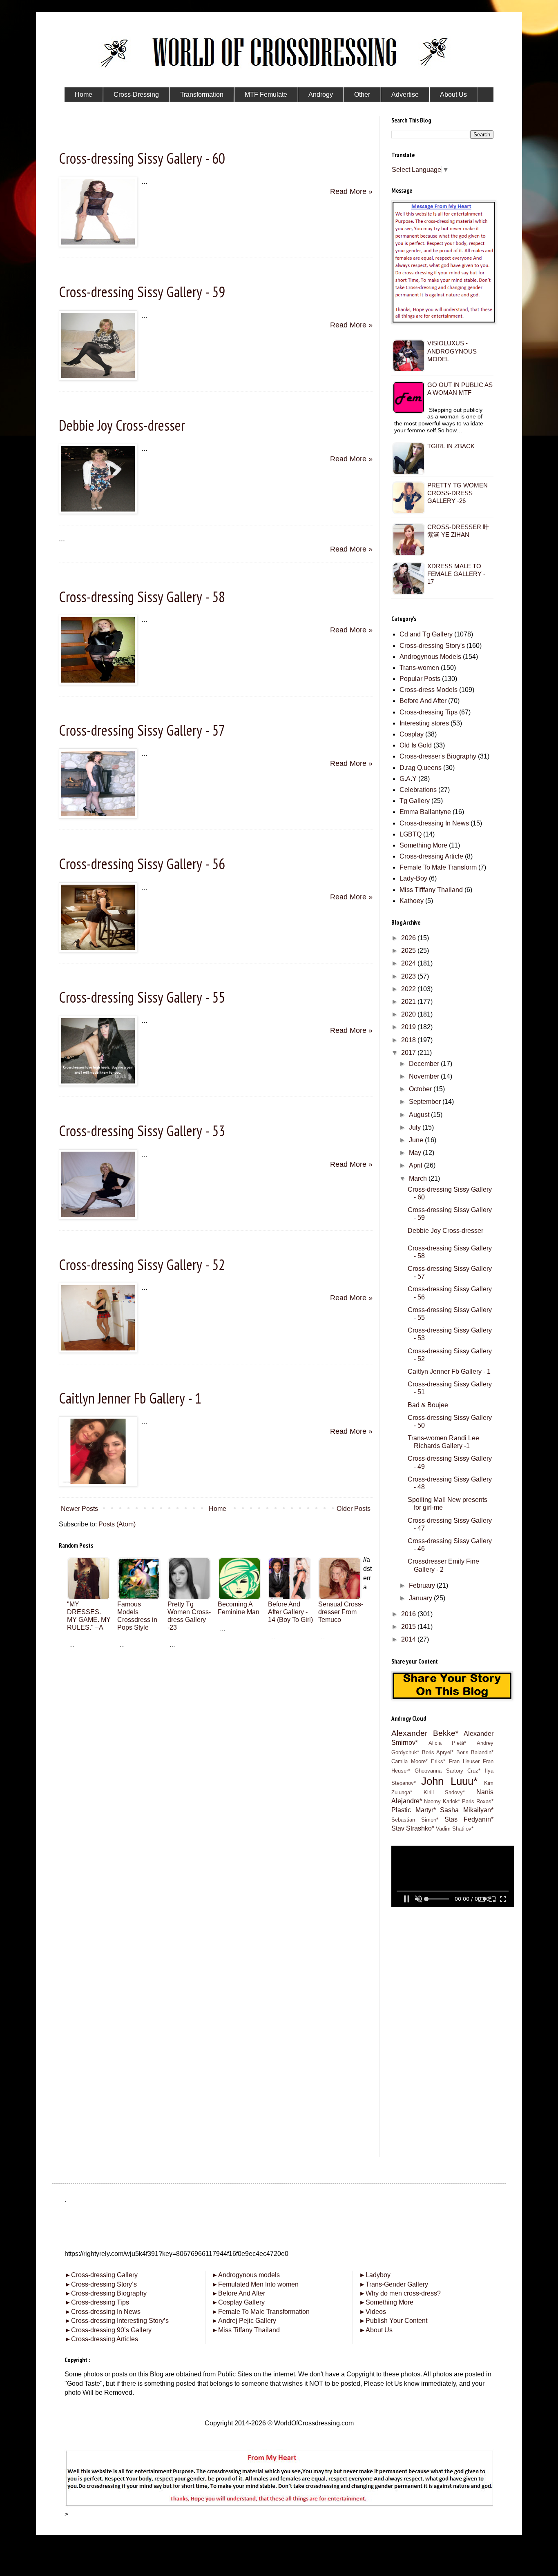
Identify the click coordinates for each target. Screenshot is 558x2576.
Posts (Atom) (117, 1524)
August (420, 1115)
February (423, 1585)
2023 (409, 976)
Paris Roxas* (478, 1801)
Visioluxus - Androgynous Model (452, 351)
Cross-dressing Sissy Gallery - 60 (142, 158)
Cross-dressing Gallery (101, 2275)
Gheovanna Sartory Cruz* (448, 1771)
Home (218, 1509)
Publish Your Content (393, 2321)
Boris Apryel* (438, 1752)
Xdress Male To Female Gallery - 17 (456, 574)
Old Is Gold (416, 745)
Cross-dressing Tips (429, 712)
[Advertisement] (216, 1706)
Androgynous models (246, 2275)
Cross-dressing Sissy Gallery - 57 (142, 730)
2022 (409, 989)
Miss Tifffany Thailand (431, 890)
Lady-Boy (413, 878)
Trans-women (419, 668)
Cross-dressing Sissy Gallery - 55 (142, 997)
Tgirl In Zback (451, 446)
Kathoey (412, 901)
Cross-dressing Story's (432, 646)
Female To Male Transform (438, 867)
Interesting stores (424, 723)
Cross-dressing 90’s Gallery (108, 2330)
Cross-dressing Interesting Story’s (120, 2321)
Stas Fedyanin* (469, 1819)
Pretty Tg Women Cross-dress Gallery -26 (458, 493)
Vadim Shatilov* (455, 1829)
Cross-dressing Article (431, 856)
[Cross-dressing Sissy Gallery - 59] (98, 378)
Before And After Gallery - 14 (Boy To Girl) (290, 1612)
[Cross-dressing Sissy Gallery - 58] (98, 683)
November (425, 1076)
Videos (373, 2312)
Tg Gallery (415, 801)
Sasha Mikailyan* (467, 1810)
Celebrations (418, 790)
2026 (409, 938)
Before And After (423, 701)
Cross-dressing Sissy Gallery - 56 (142, 864)
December (425, 1064)
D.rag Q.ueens (421, 768)
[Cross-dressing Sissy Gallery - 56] (98, 950)
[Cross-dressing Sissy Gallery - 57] (98, 816)
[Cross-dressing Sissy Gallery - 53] (98, 1217)
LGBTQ (411, 834)
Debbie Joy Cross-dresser (122, 425)
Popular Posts (420, 679)
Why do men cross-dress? (400, 2293)
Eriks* (438, 1761)
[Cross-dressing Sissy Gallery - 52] (98, 1350)
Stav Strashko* (413, 1828)
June (417, 1140)
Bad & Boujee (428, 1405)
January (421, 1598)
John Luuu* (449, 1781)
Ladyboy (375, 2275)
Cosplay (412, 734)
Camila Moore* (410, 1761)
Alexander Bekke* (425, 1733)
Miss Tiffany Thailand (246, 2330)
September (426, 1102)
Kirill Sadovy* (444, 1792)
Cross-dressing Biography (106, 2293)
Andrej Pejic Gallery (244, 2321)
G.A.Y (408, 779)
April (416, 1165)
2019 (409, 1027)
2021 (409, 1002)
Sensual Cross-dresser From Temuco (341, 1612)
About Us (376, 2330)
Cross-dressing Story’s (101, 2284)
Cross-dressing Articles (105, 2339)
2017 (409, 1053)
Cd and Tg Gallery (426, 634)
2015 (409, 1627)
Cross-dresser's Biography (438, 756)
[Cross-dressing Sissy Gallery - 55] (98, 1083)
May (416, 1153)
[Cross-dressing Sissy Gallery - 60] (98, 245)
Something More (423, 845)
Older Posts (354, 1509)
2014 (409, 1639)
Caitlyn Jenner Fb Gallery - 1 (130, 1398)
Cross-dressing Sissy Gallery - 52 (142, 1265)
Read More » (351, 191)
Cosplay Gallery (238, 2302)
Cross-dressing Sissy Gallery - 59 (142, 292)
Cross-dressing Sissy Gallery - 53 (142, 1131)
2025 (409, 951)
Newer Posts (79, 1509)
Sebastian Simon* (415, 1820)
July (416, 1127)
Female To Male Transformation (261, 2312)
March (419, 1178)
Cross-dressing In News (434, 823)
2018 (409, 1040)
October (421, 1089)
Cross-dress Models (429, 690)
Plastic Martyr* (414, 1810)
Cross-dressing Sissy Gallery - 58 (142, 597)
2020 (409, 1014)
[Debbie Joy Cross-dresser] (98, 512)
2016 (409, 1614)
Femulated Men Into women (255, 2284)
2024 (409, 963)
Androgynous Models (430, 657)
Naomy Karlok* (442, 1801)
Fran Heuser (464, 1761)
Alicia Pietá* (448, 1743)
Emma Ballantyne (425, 812)
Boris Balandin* (475, 1752)
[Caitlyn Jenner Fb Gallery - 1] (98, 1484)
